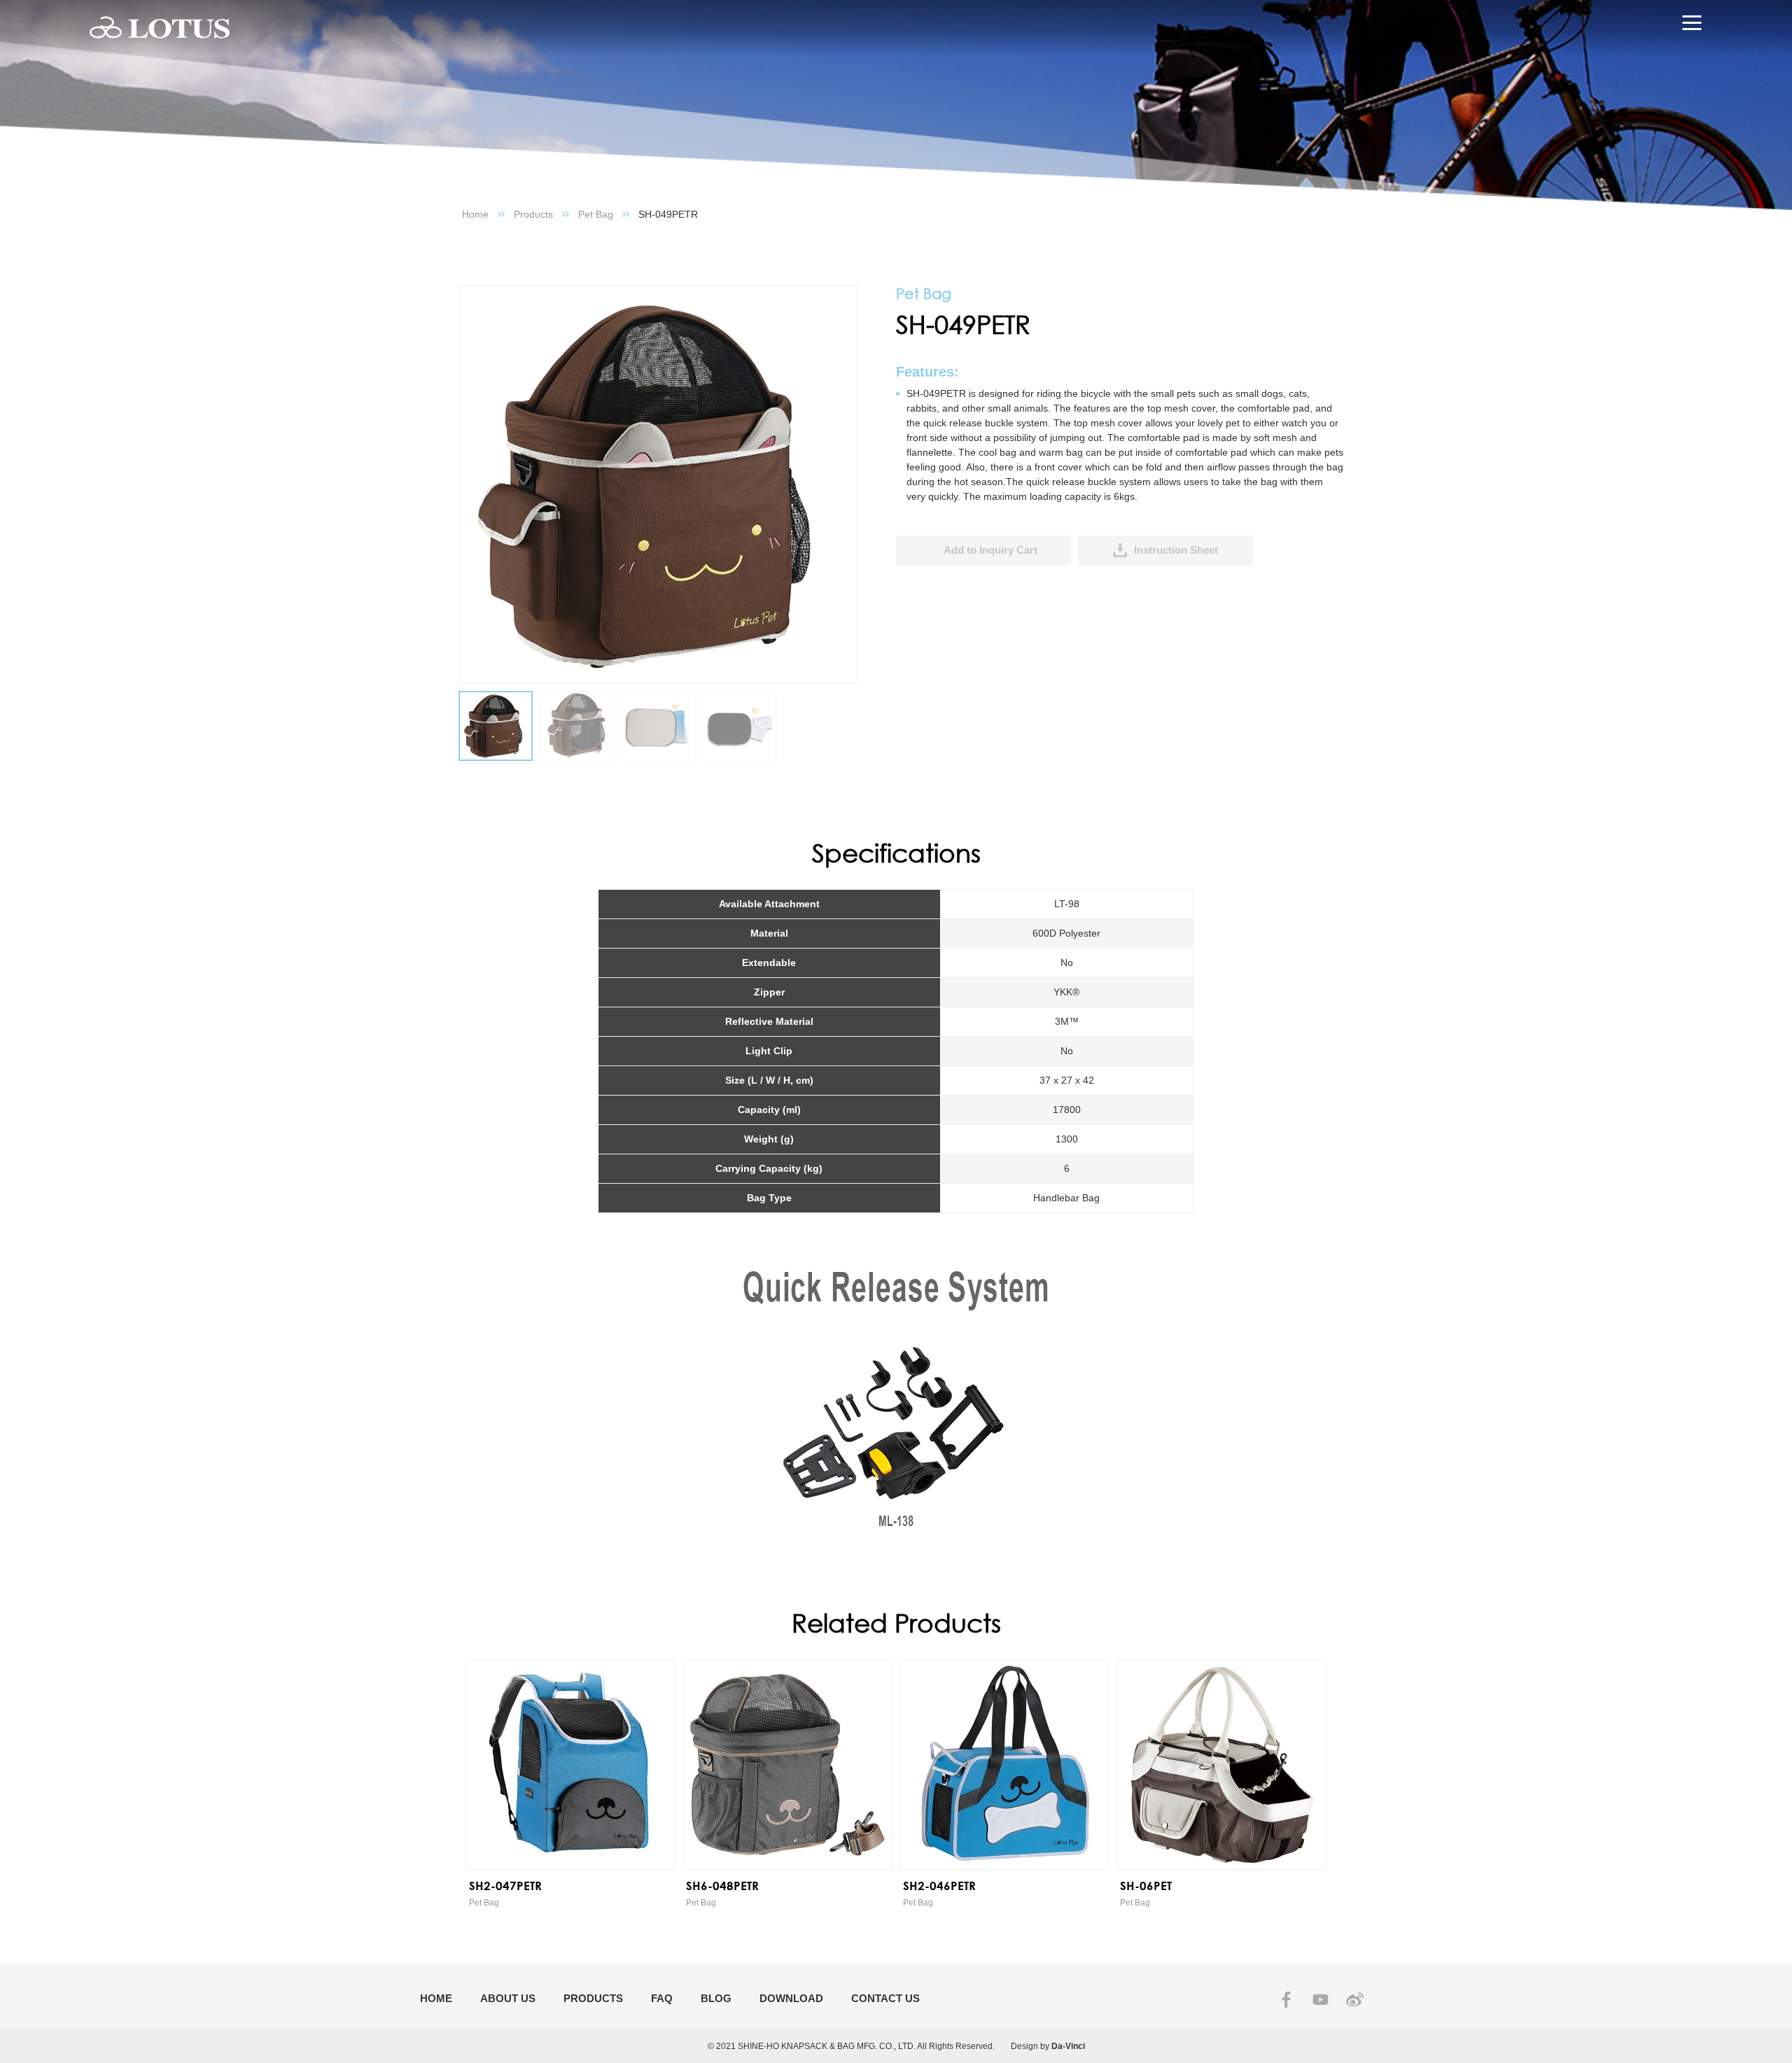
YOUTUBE (1321, 2000)
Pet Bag (596, 214)
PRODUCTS (593, 1998)
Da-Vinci (1068, 2046)
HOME (436, 1998)
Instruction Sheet (1176, 550)
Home (475, 214)
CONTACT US (885, 1998)
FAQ (662, 1998)
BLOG (716, 1998)
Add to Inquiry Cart (990, 550)
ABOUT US (508, 1998)
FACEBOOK (1286, 2000)
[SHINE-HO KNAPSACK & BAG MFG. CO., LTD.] (160, 28)
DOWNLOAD (791, 1998)
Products (533, 214)
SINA (1355, 2000)
